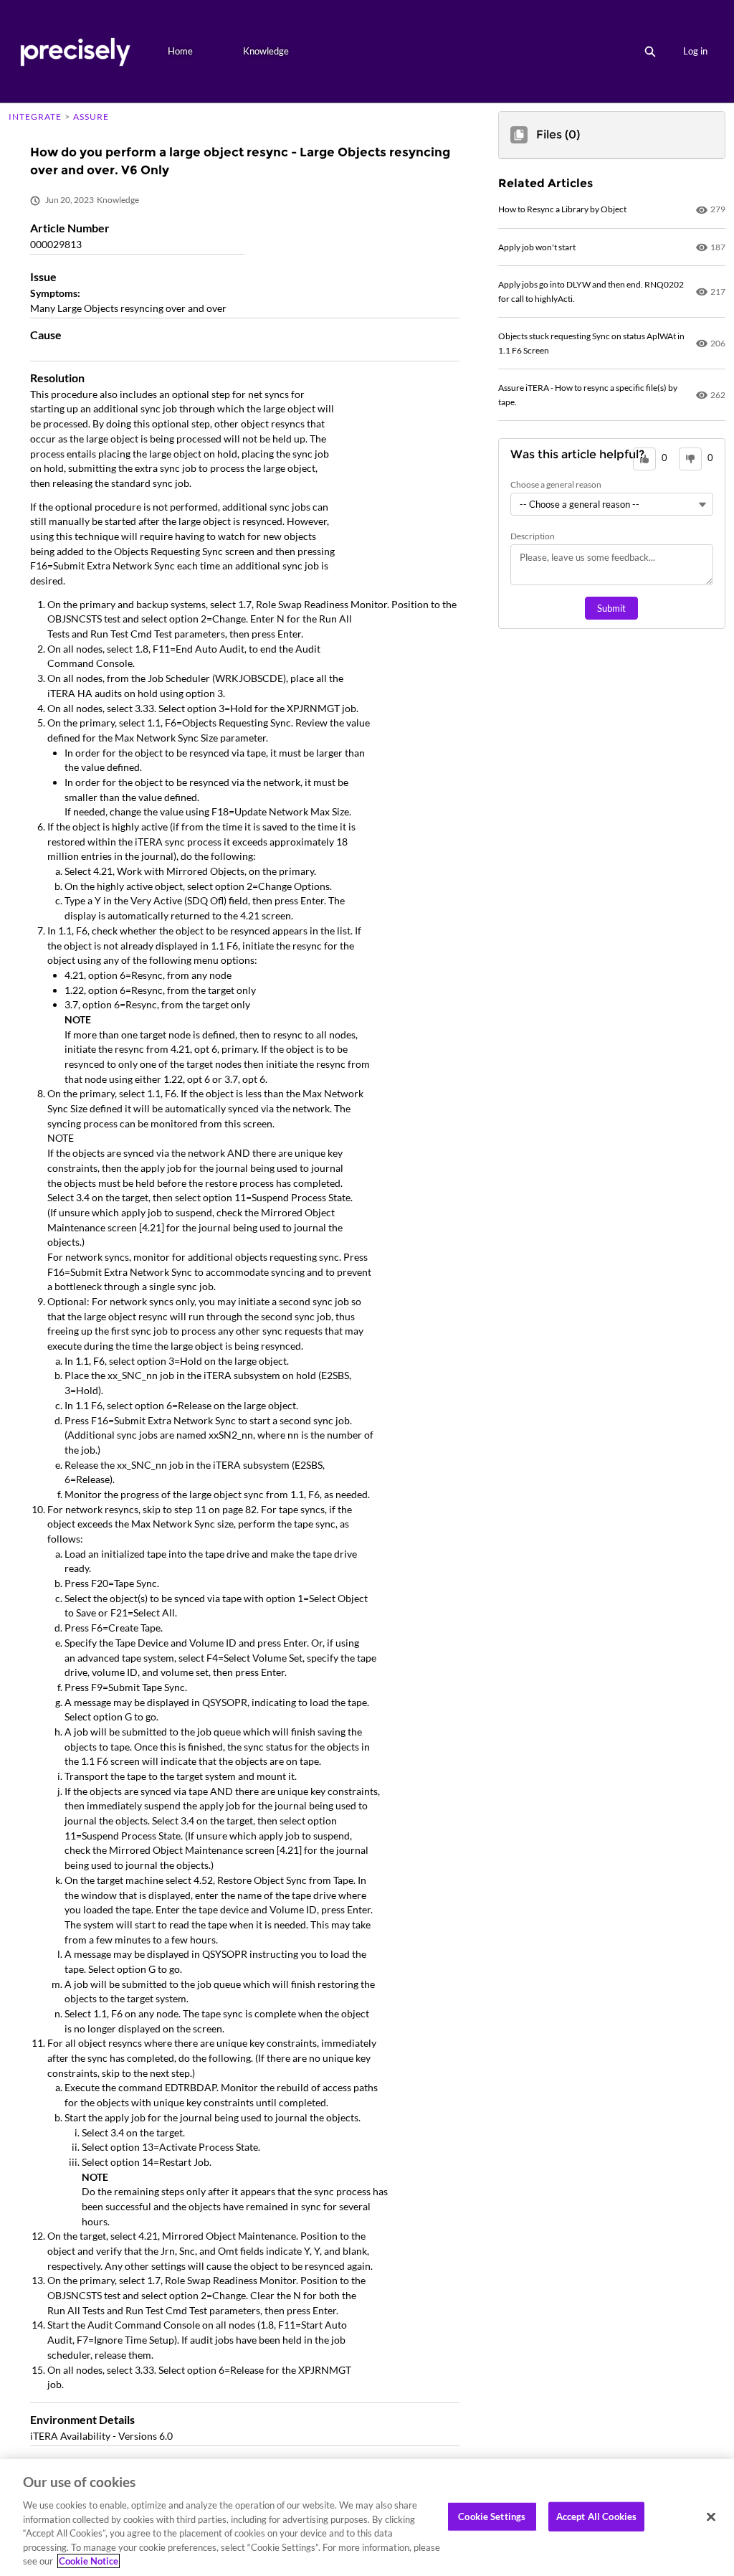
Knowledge (266, 51)
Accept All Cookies (596, 2516)
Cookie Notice (89, 2561)
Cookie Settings (492, 2516)
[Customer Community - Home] (75, 51)
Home (180, 51)
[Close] (711, 2516)
